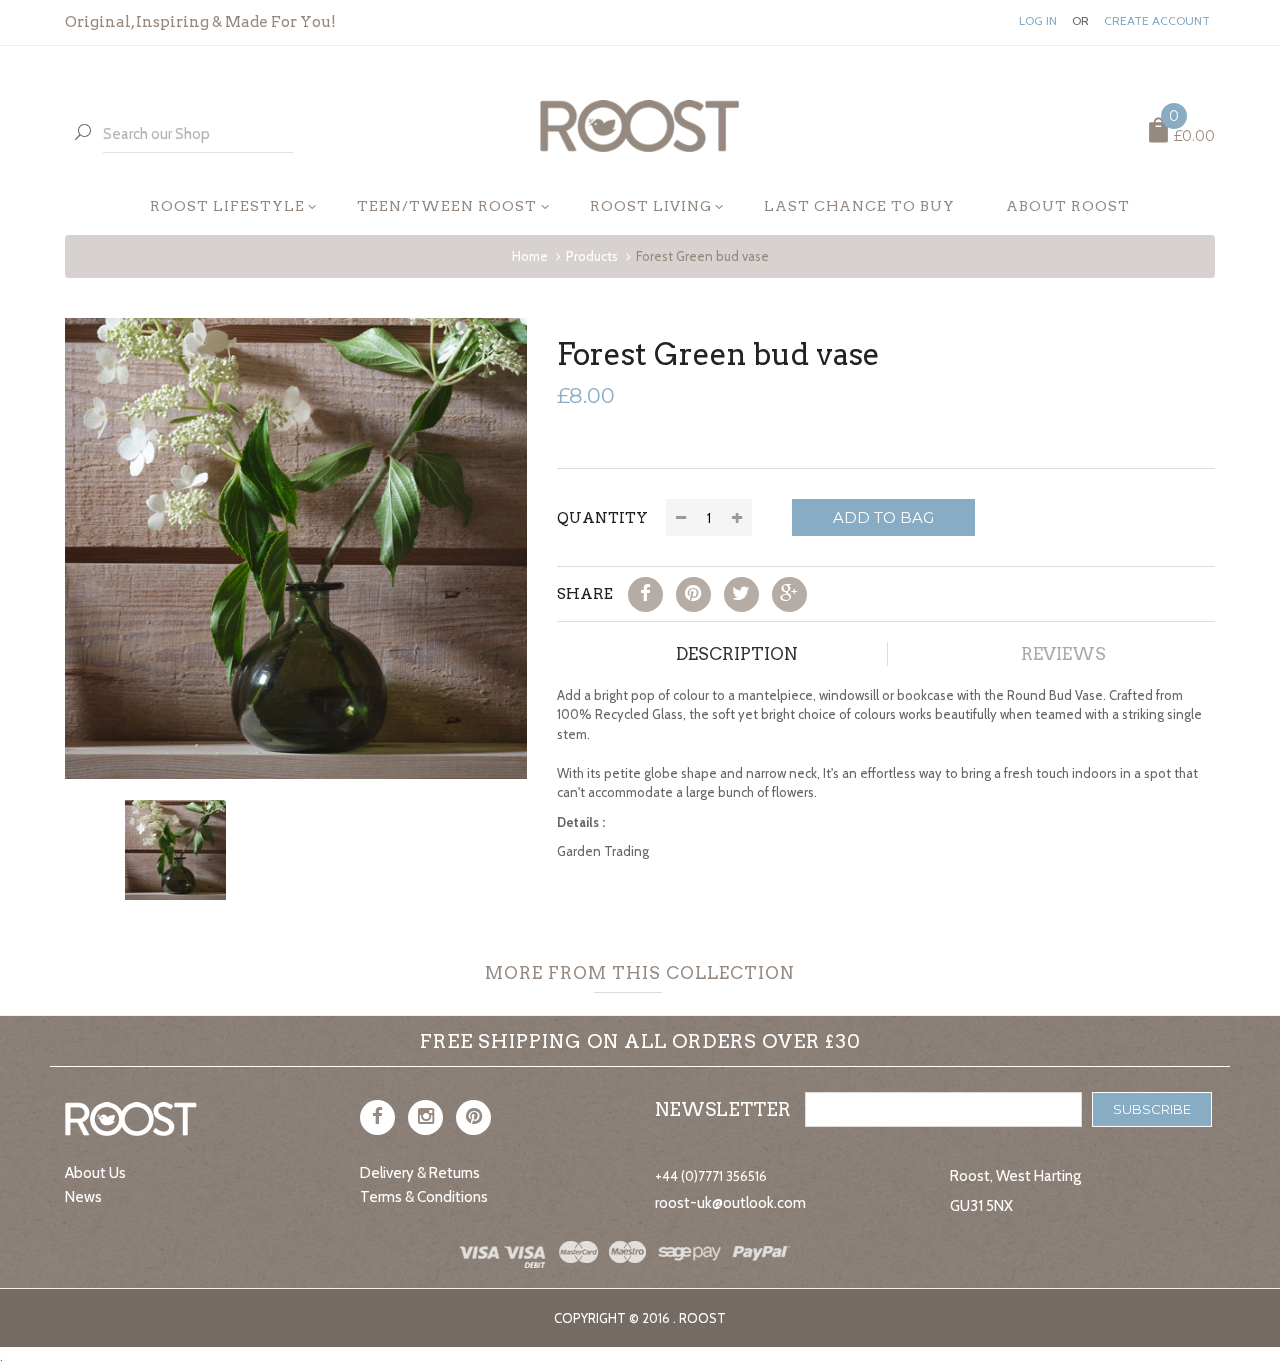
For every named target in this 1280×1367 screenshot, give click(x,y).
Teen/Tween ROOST (447, 206)
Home (530, 256)
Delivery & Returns (420, 1173)
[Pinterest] (693, 594)
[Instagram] (425, 1117)
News (83, 1197)
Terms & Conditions (424, 1197)
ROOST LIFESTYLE (227, 206)
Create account (1157, 21)
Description (737, 654)
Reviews (1063, 654)
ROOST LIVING (651, 206)
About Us (95, 1173)
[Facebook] (645, 594)
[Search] (82, 133)
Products (592, 256)
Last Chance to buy (859, 206)
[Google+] (789, 594)
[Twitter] (741, 594)
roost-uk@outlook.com (730, 1203)
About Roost (1068, 206)
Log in (1038, 21)
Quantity (602, 518)
